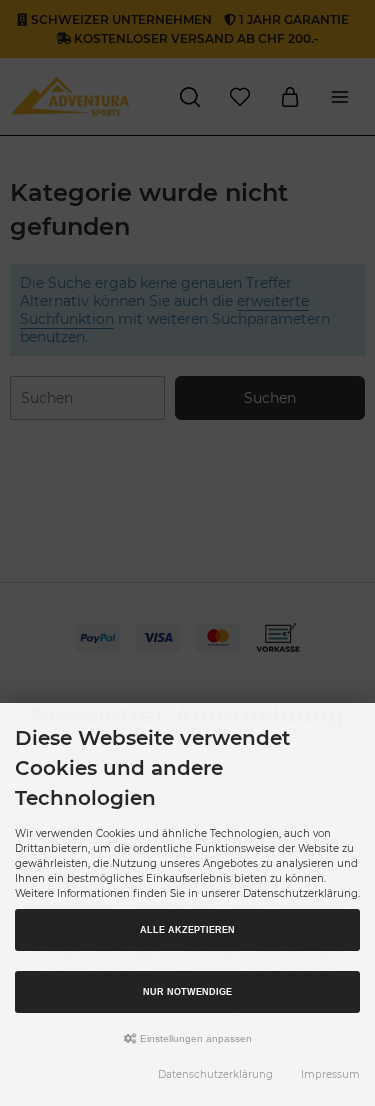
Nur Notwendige (187, 992)
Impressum (330, 1074)
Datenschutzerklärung (215, 1074)
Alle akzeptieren (187, 930)
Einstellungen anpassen (194, 1038)
